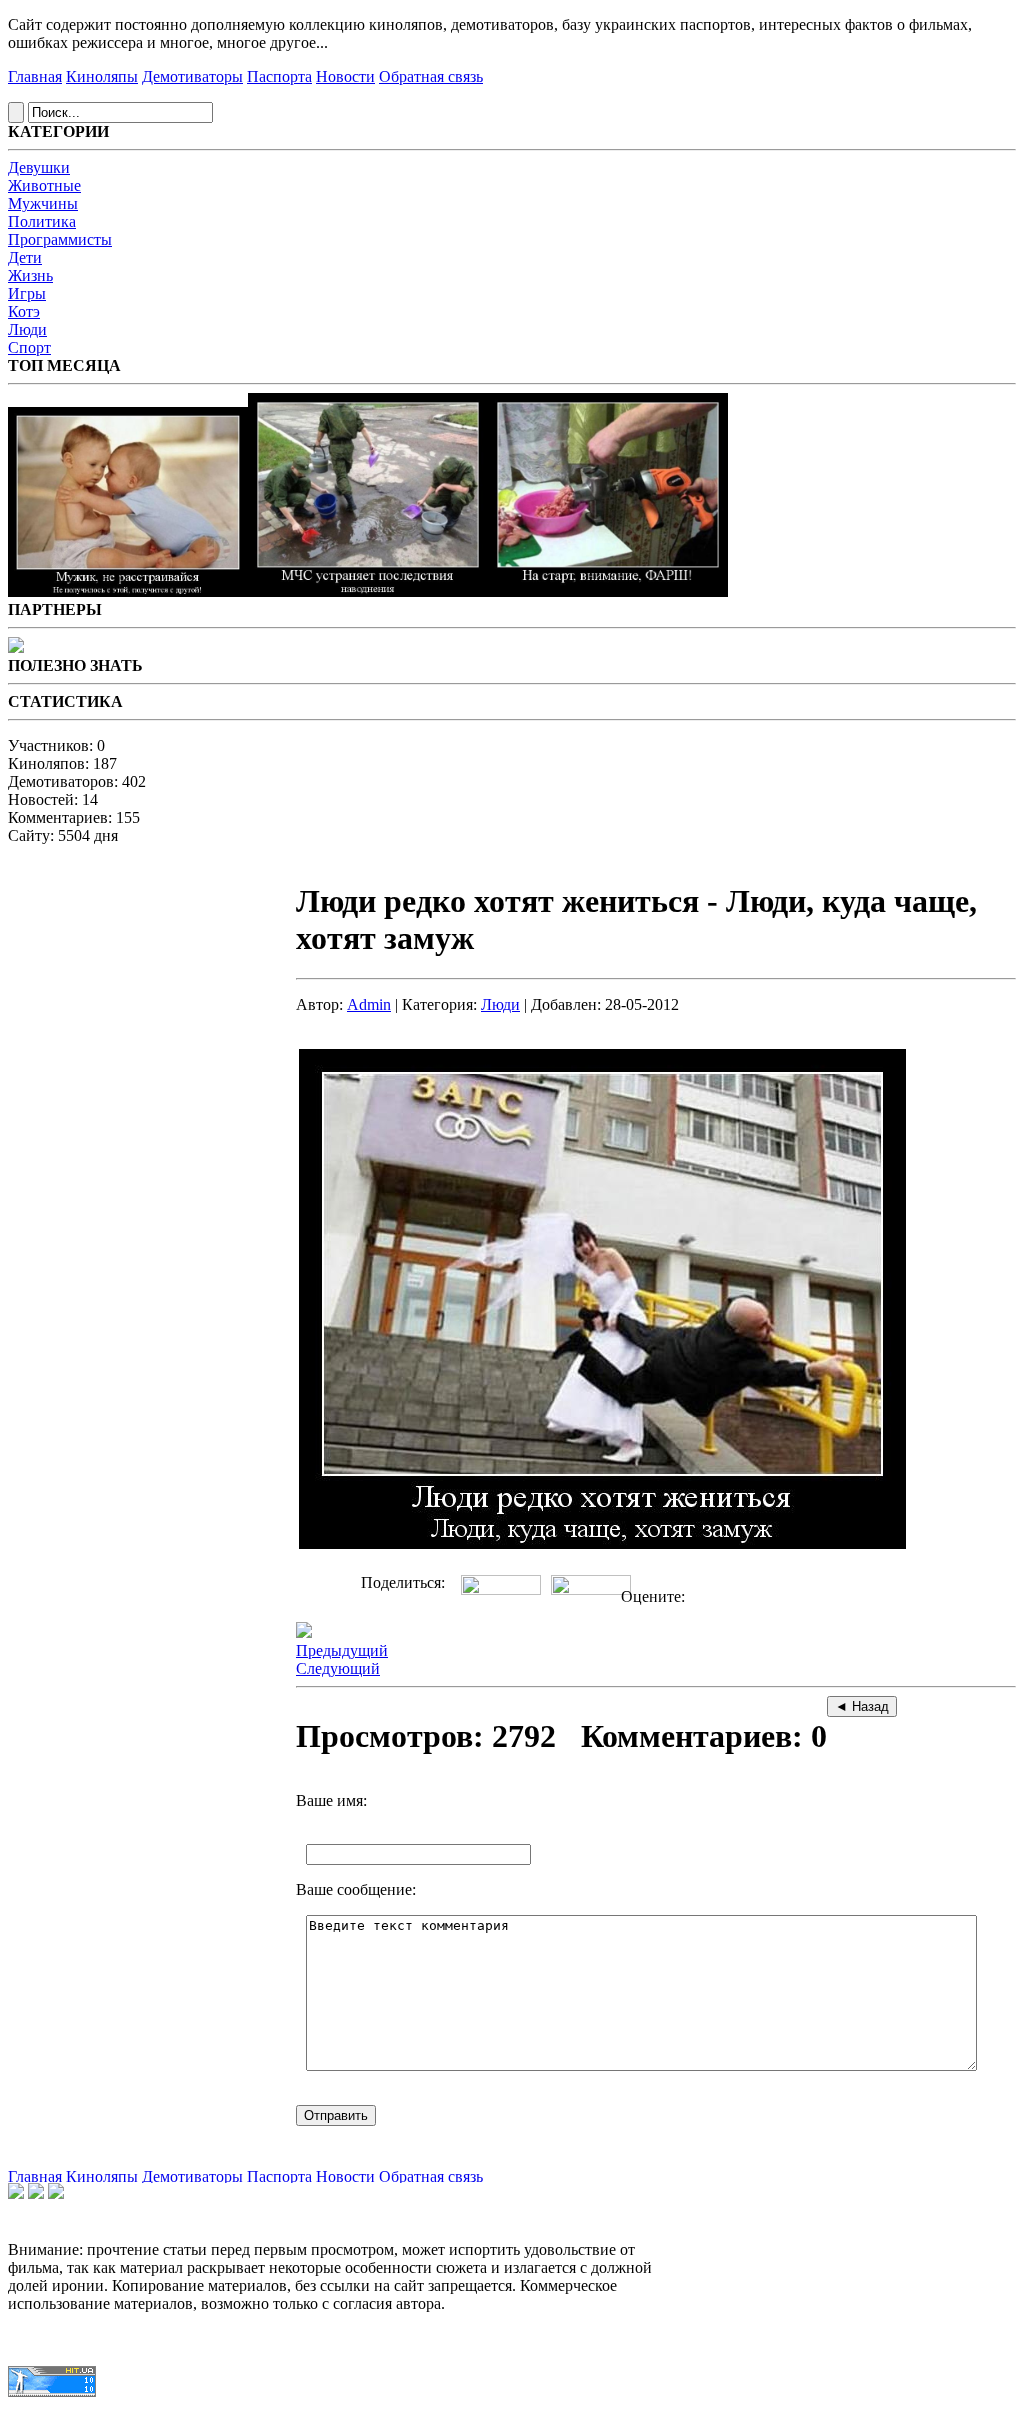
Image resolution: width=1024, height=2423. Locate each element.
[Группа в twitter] (36, 2193)
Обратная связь (431, 76)
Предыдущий (342, 1650)
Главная (35, 76)
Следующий (338, 1668)
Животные (44, 185)
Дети (25, 257)
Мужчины (43, 203)
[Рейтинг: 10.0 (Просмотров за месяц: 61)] (368, 591)
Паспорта (279, 76)
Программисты (60, 239)
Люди (27, 329)
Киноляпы (102, 76)
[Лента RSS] (56, 2193)
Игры (27, 293)
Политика (42, 221)
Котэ (24, 311)
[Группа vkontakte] (16, 2193)
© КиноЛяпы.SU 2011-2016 (85, 2412)
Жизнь (30, 275)
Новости (345, 76)
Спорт (29, 347)
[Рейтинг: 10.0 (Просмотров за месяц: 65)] (128, 591)
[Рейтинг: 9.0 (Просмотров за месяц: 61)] (608, 591)
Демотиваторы (192, 76)
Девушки (39, 167)
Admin (369, 1004)
